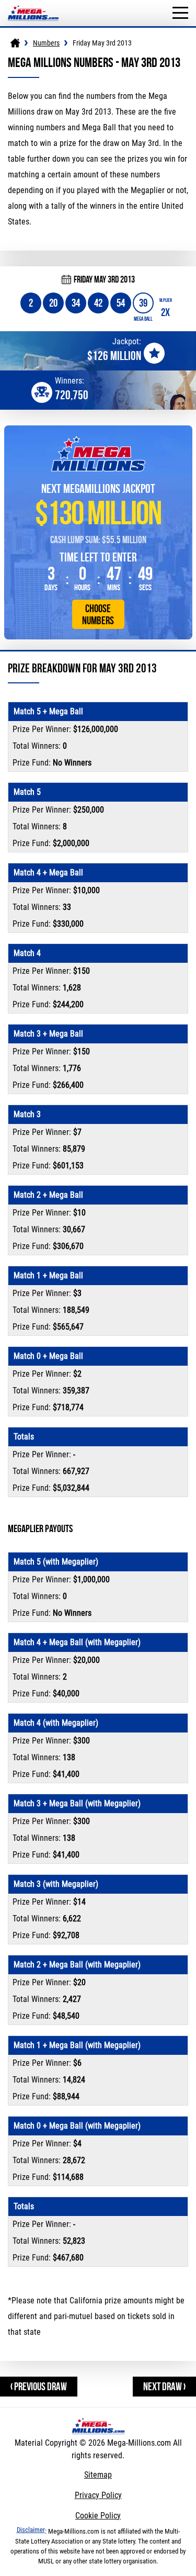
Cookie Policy (98, 2516)
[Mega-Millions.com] (33, 5)
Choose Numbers (98, 614)
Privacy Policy (98, 2495)
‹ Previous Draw (39, 2386)
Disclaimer (31, 2530)
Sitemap (98, 2475)
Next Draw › (164, 2386)
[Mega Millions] (15, 43)
